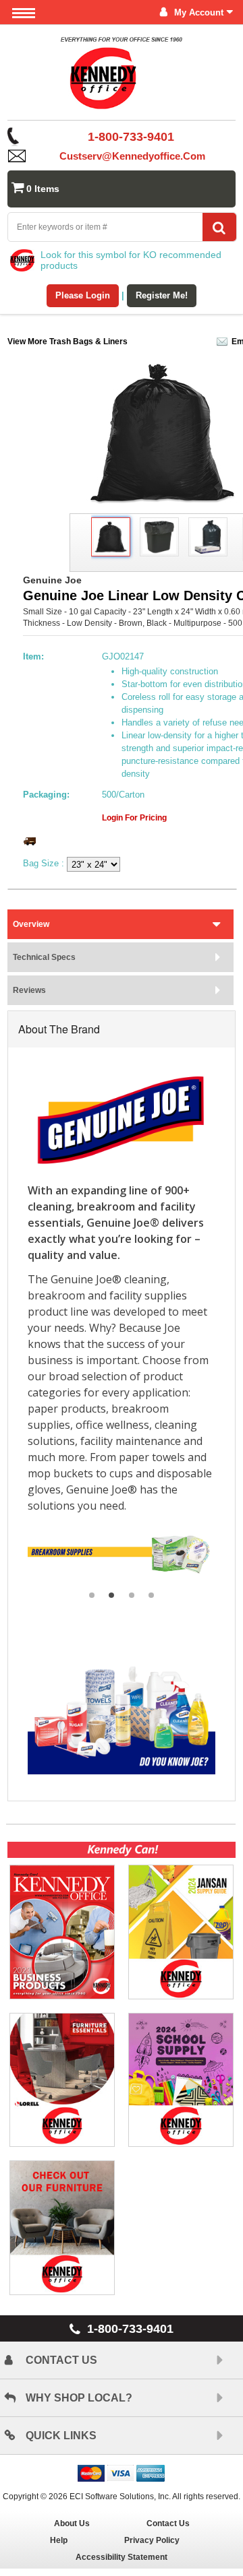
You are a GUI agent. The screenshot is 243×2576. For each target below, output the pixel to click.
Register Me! (162, 295)
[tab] (120, 924)
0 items (43, 189)
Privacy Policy (152, 2540)
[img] (122, 77)
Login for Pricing (134, 818)
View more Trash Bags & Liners (67, 342)
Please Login (83, 295)
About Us (72, 2523)
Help (59, 2540)
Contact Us (168, 2523)
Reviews (29, 990)
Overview (31, 924)
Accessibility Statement (122, 2557)
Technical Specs (44, 957)
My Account (199, 12)
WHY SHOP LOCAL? (79, 2398)
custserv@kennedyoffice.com (132, 156)
